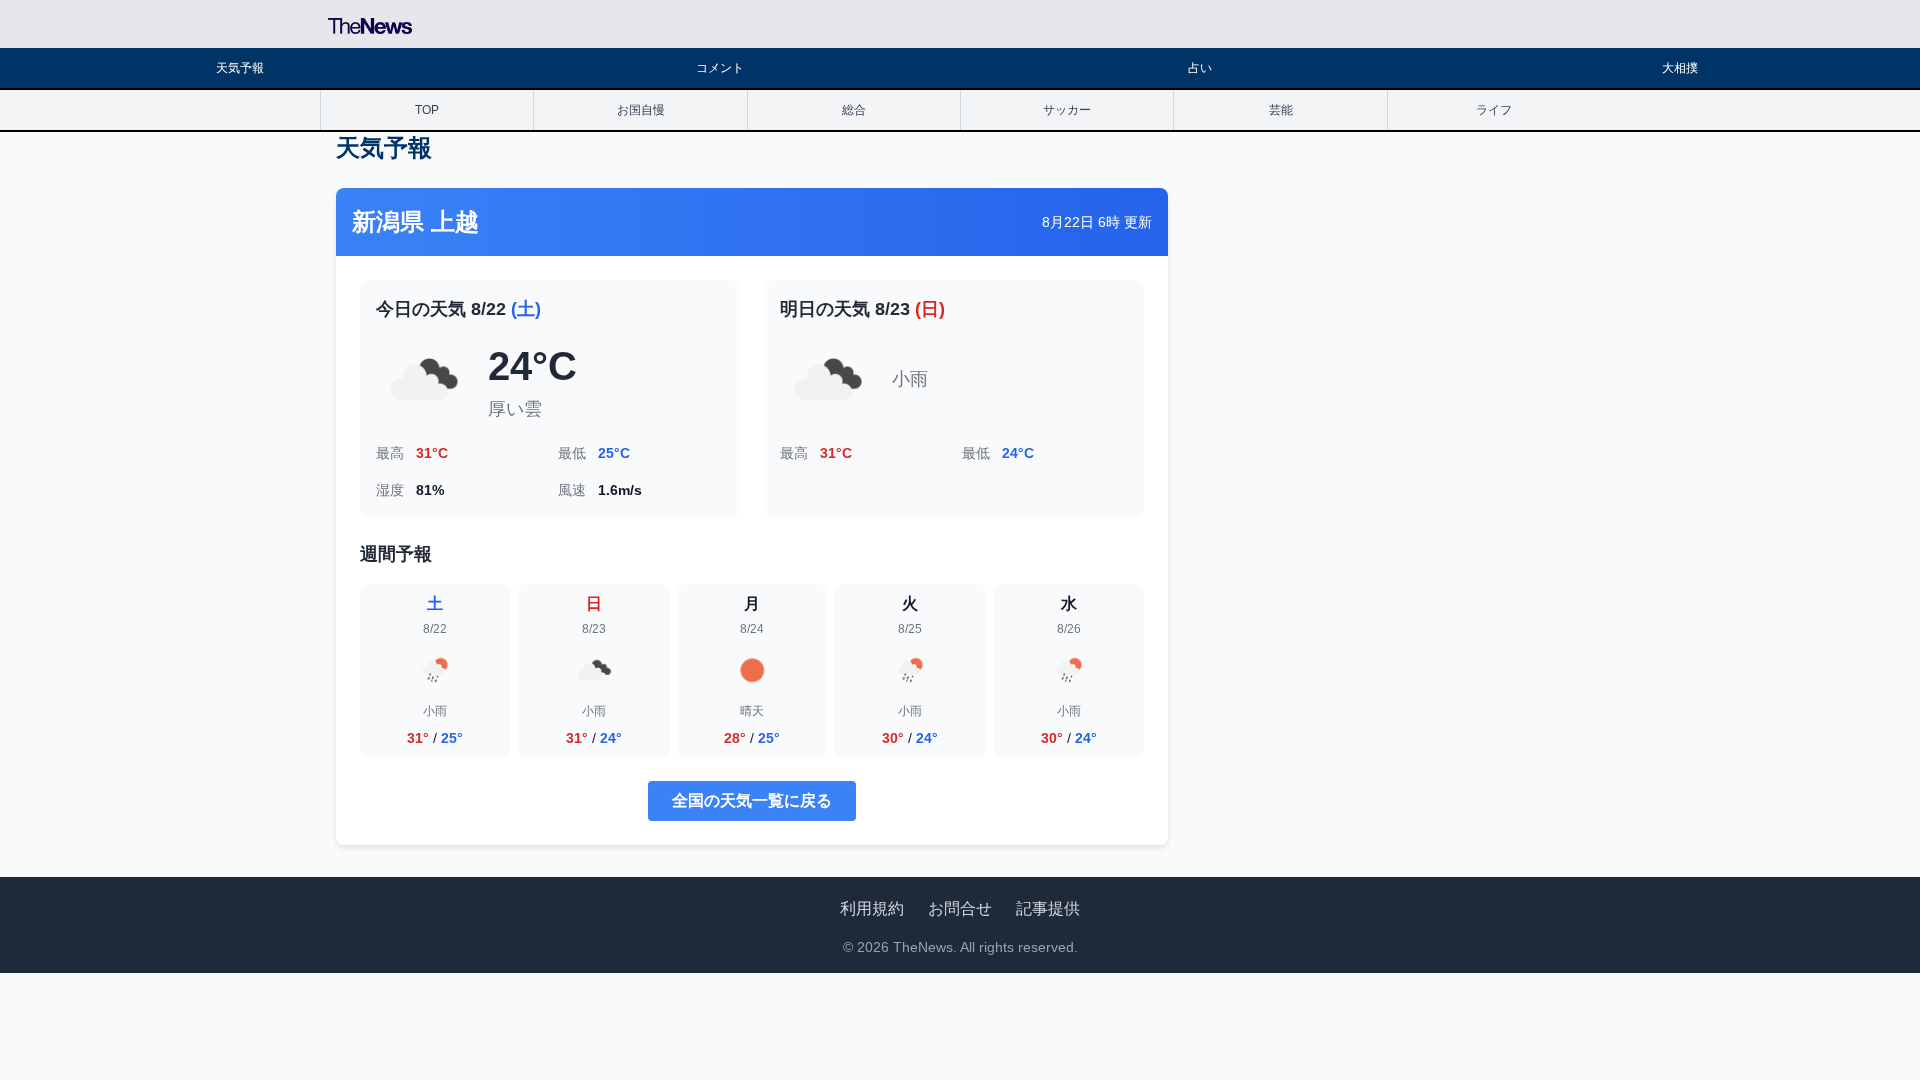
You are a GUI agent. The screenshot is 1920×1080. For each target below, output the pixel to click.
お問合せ (960, 908)
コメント (720, 68)
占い (1200, 68)
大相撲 (1680, 68)
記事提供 (1048, 908)
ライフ (1494, 110)
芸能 (1281, 110)
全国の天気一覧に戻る (752, 800)
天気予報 (240, 68)
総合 (854, 110)
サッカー (1067, 110)
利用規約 (872, 908)
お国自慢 (641, 110)
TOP (427, 110)
